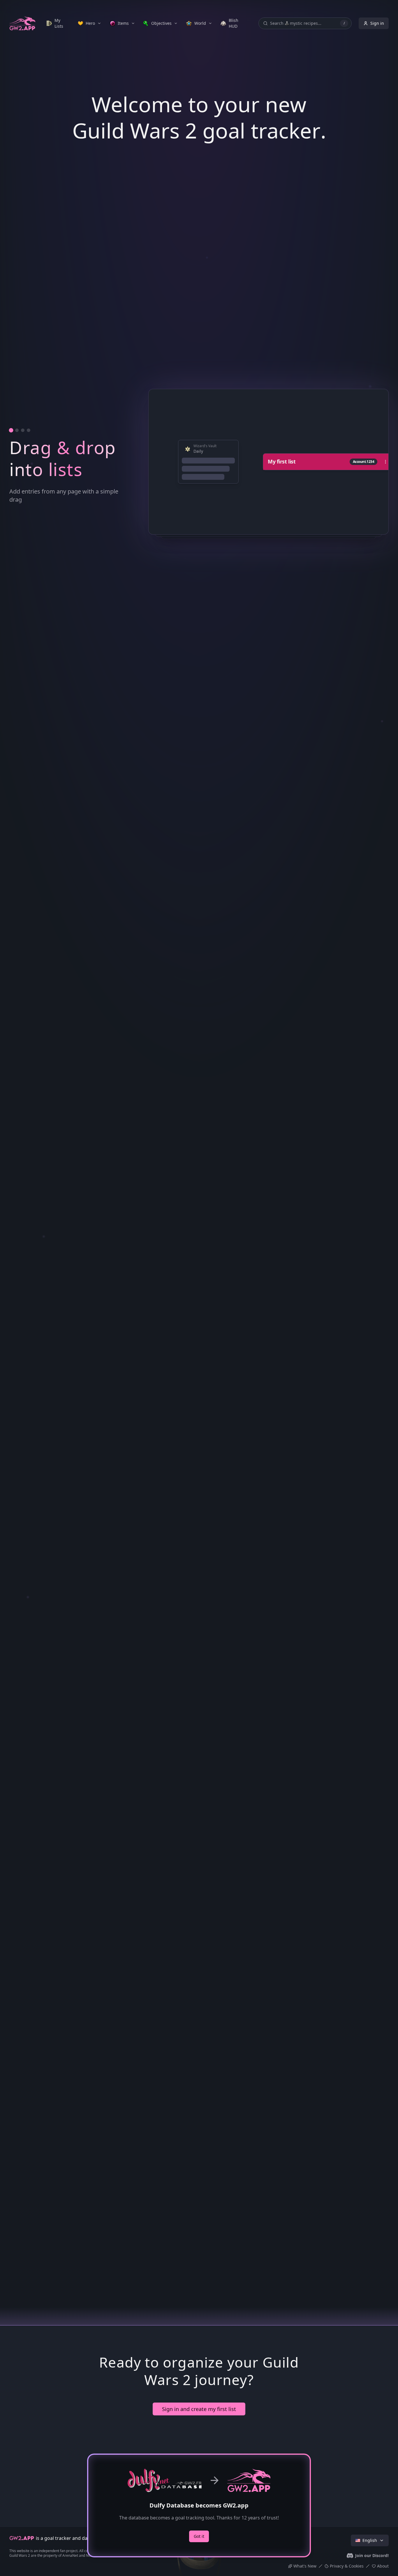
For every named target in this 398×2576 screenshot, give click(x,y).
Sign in (377, 23)
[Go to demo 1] (11, 1400)
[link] (58, 23)
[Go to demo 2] (17, 1400)
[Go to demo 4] (29, 1400)
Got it (199, 2536)
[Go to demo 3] (23, 1400)
